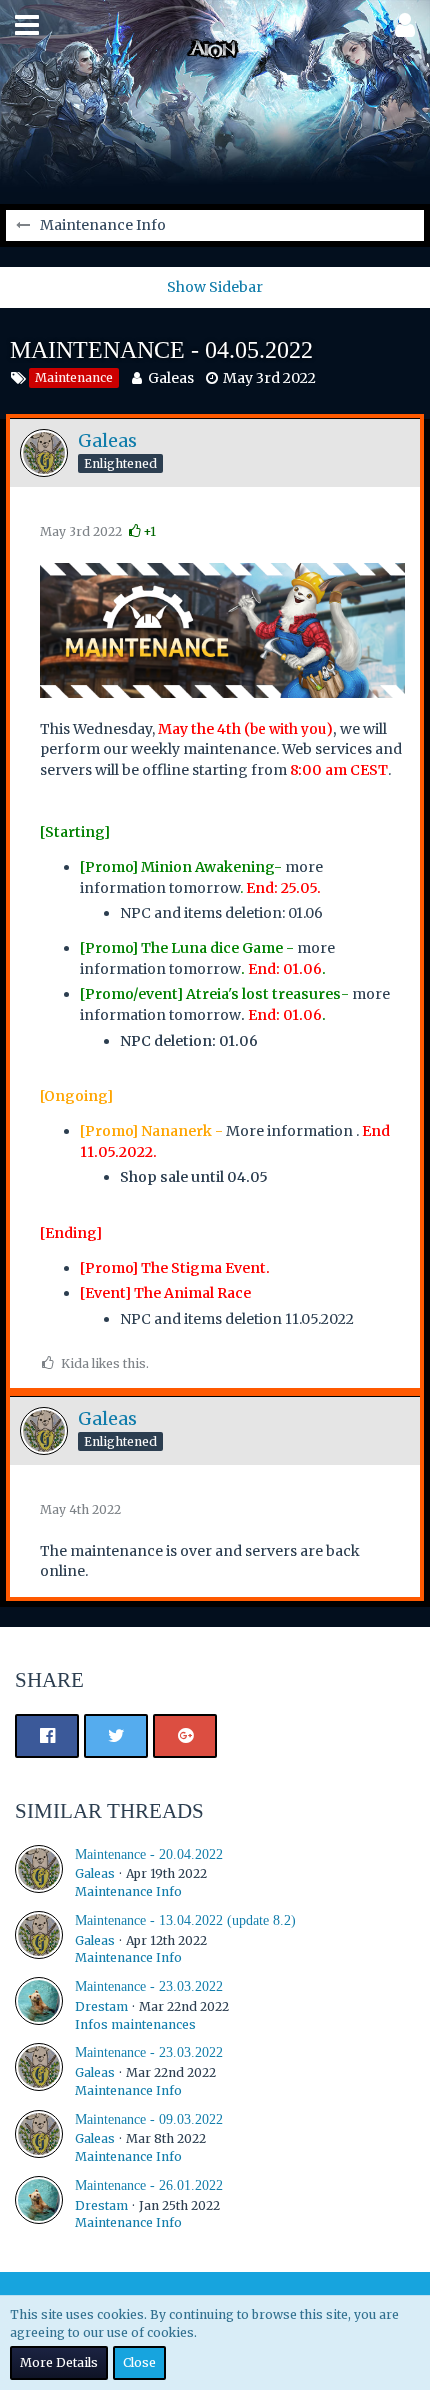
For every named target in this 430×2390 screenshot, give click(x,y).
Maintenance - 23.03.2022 (149, 1986)
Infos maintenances (135, 2024)
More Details (59, 2362)
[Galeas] (39, 1873)
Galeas (171, 378)
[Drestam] (39, 2005)
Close (139, 2362)
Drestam (101, 2006)
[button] (27, 25)
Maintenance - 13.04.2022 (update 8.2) (185, 1920)
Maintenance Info (128, 1891)
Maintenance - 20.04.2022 (149, 1854)
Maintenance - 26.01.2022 (149, 2185)
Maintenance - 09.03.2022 (149, 2119)
